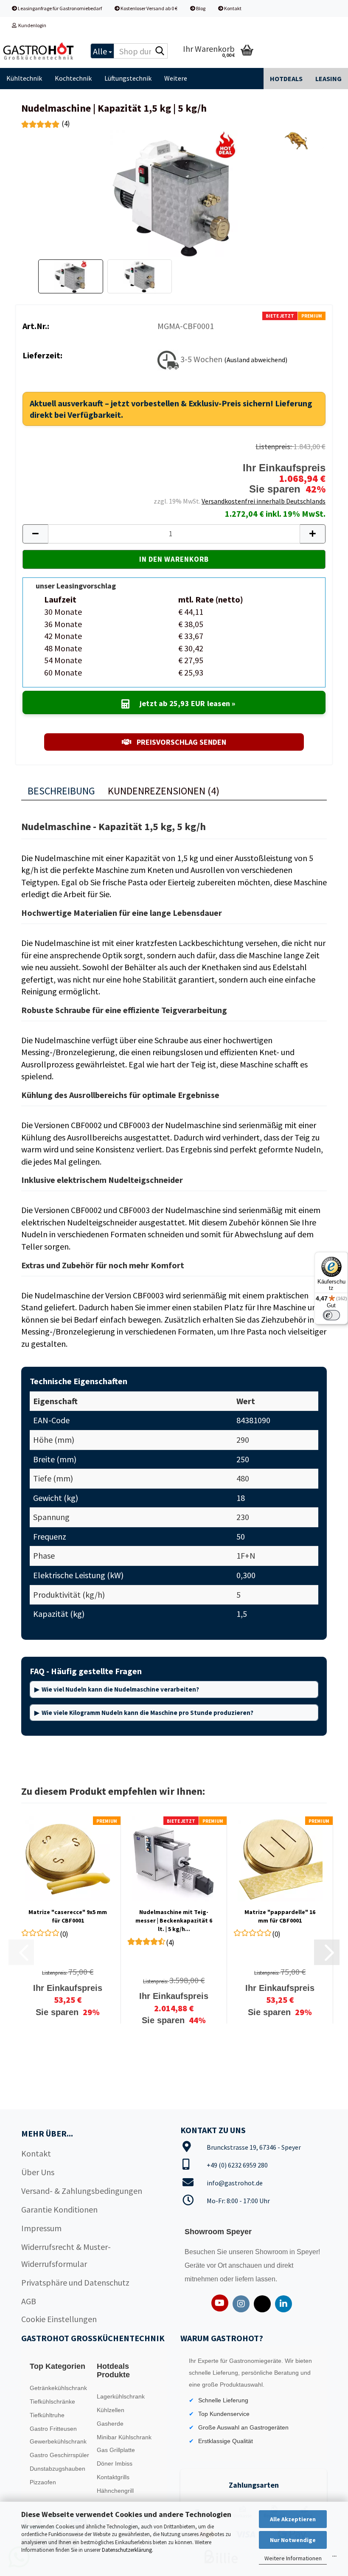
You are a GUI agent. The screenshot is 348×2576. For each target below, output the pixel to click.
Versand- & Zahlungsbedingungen (82, 2191)
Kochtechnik (73, 78)
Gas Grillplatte (116, 2450)
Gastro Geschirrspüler (59, 2455)
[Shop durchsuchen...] (160, 51)
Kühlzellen (111, 2410)
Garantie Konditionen (59, 2209)
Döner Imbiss (115, 2463)
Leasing (328, 79)
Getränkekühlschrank (58, 2388)
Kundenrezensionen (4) (164, 791)
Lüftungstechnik (128, 78)
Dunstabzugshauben (58, 2469)
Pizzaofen (43, 2482)
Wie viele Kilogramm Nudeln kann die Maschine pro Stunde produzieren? (147, 1713)
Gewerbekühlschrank (58, 2441)
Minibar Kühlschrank (124, 2437)
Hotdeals (286, 79)
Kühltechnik (24, 78)
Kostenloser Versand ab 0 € (149, 8)
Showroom (272, 2252)
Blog (200, 8)
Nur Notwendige (293, 2540)
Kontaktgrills (113, 2477)
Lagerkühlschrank (121, 2396)
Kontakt (232, 8)
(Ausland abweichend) (256, 359)
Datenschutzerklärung (127, 2550)
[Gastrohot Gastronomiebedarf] (39, 51)
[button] (35, 534)
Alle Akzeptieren (293, 2519)
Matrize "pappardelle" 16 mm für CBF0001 (280, 1916)
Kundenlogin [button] (31, 25)
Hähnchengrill (115, 2491)
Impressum (41, 2228)
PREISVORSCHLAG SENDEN (181, 742)
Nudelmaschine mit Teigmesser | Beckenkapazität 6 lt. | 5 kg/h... (174, 1920)
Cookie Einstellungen (59, 2319)
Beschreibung (61, 791)
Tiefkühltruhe (47, 2415)
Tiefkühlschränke (52, 2401)
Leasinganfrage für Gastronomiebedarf (59, 8)
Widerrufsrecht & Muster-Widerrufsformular (66, 2255)
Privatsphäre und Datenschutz (75, 2282)
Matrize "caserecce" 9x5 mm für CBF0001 (68, 1916)
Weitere (176, 78)
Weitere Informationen (293, 2558)
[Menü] (334, 2558)
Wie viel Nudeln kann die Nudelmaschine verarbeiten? (120, 1689)
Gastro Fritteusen (53, 2429)
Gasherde (110, 2424)
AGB (29, 2301)
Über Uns (38, 2172)
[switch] (331, 1315)
